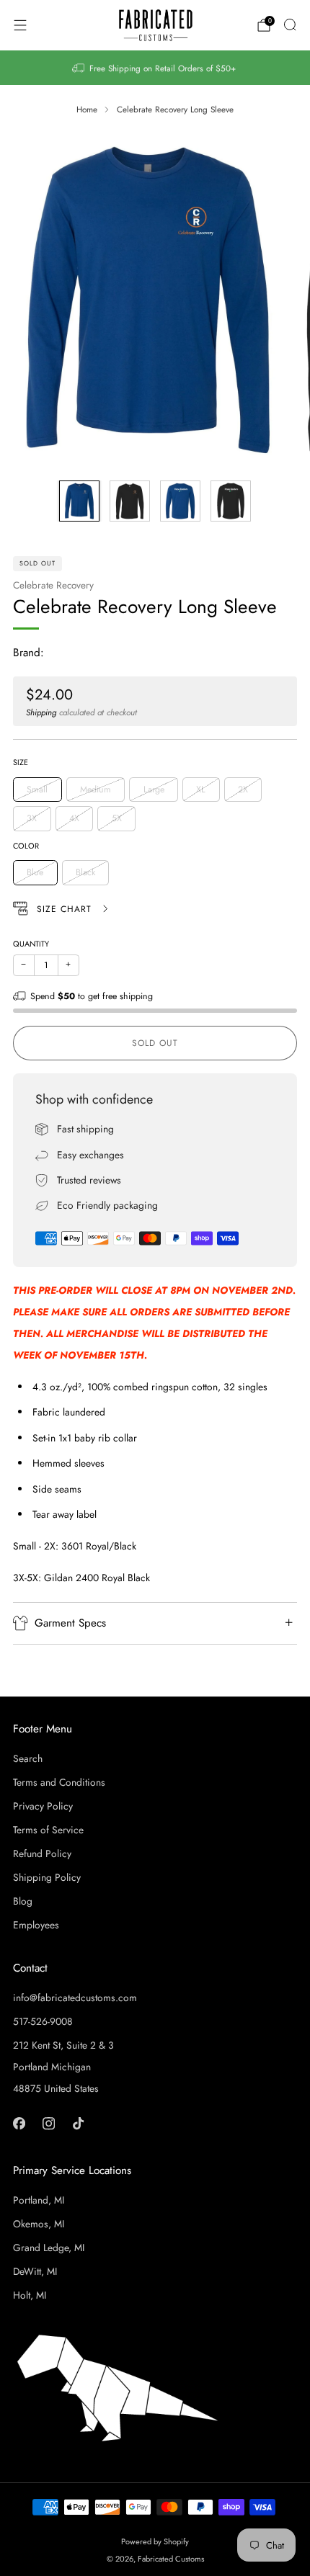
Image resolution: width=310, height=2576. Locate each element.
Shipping (41, 712)
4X (74, 818)
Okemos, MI (39, 2224)
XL (201, 790)
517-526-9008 (43, 2021)
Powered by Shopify (155, 2541)
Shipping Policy (47, 1877)
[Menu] (20, 25)
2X (243, 790)
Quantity (31, 944)
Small (37, 790)
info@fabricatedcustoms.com (75, 1998)
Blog (23, 1901)
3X (32, 818)
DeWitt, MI (35, 2271)
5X (117, 818)
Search (28, 1758)
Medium (96, 790)
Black (85, 872)
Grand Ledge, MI (49, 2248)
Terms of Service (48, 1830)
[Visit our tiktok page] (78, 2123)
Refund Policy (42, 1853)
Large (154, 790)
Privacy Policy (43, 1806)
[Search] (290, 24)
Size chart (66, 909)
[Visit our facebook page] (19, 2123)
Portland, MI (39, 2200)
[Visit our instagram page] (49, 2123)
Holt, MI (30, 2295)
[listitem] (155, 68)
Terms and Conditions (59, 1782)
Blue (35, 872)
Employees (36, 1925)
